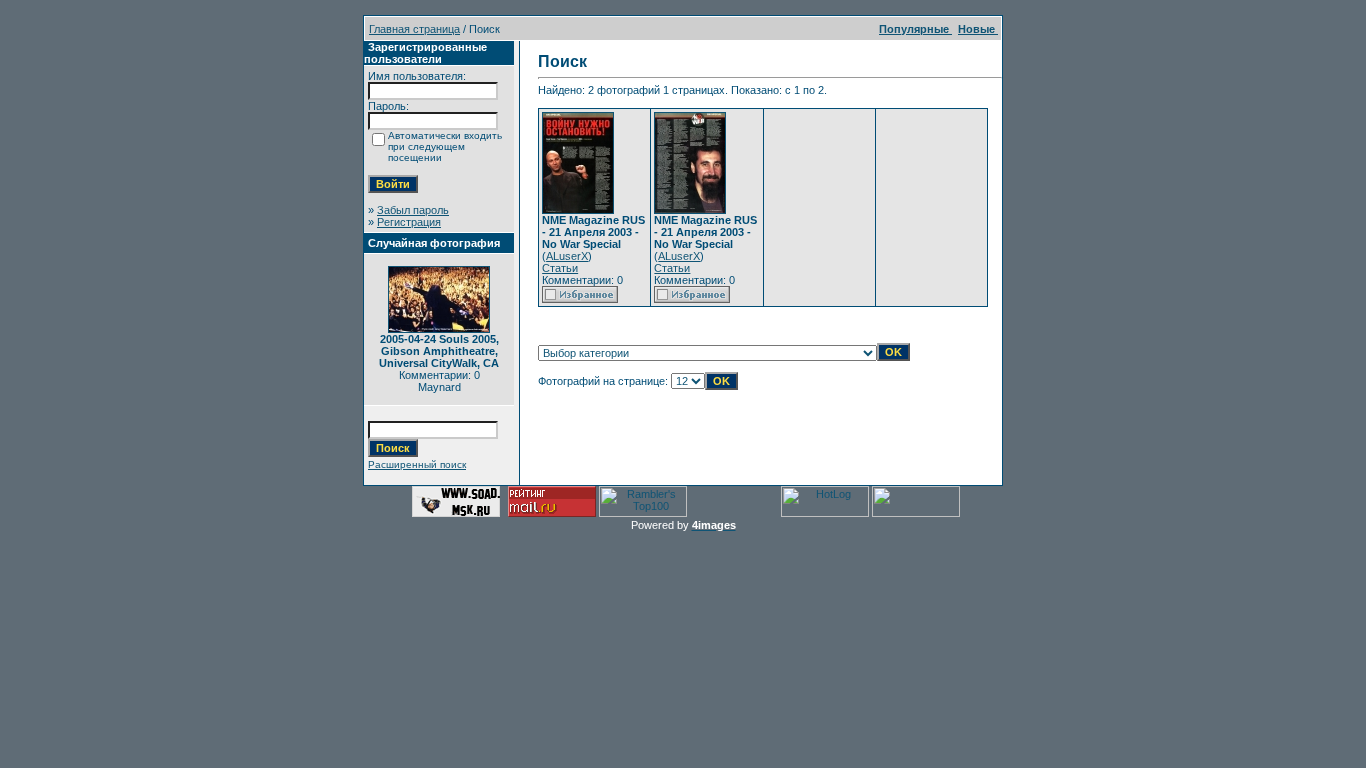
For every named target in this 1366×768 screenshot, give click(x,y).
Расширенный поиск (417, 464)
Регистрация (409, 222)
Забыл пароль (413, 210)
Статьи (560, 268)
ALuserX (567, 256)
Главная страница (414, 29)
